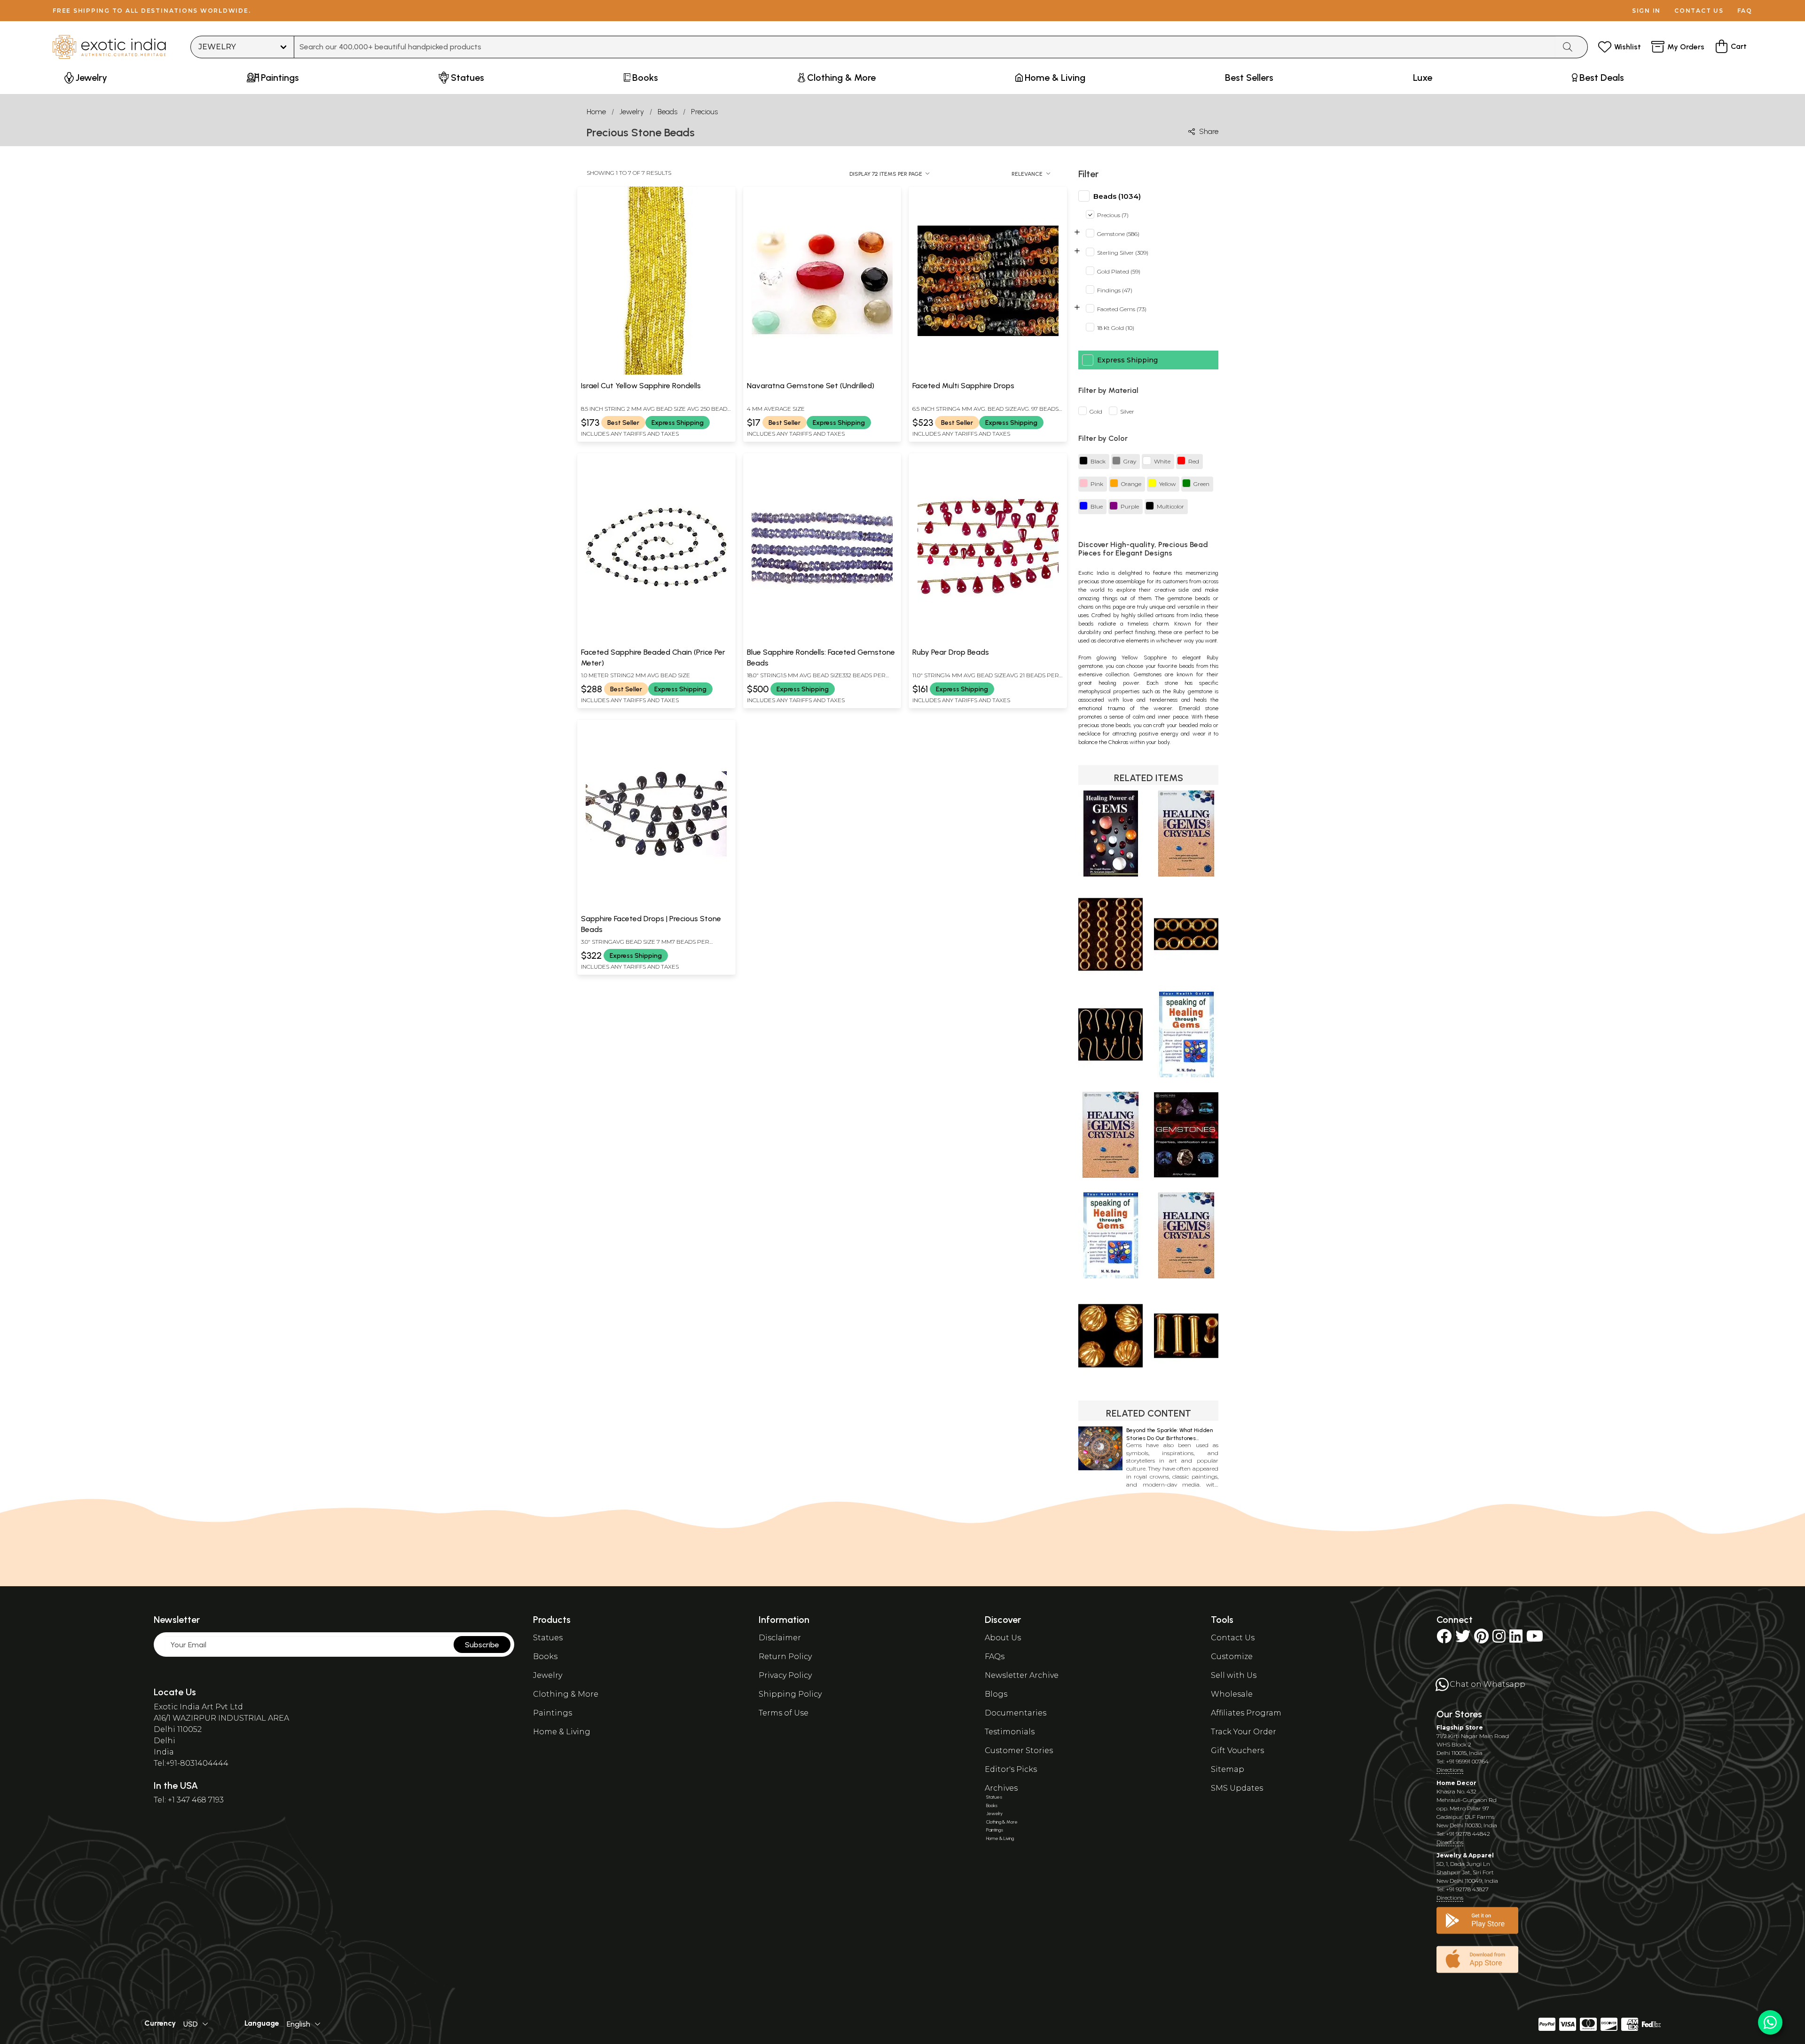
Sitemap (1228, 1769)
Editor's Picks (1011, 1769)
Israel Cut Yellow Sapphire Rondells (641, 386)
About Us (1003, 1638)
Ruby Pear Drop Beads (951, 652)
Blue (1097, 507)
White (1162, 462)
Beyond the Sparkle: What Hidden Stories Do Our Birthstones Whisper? (1169, 1438)
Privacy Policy (785, 1675)
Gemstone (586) (1118, 234)
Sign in (1646, 11)
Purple (1130, 507)
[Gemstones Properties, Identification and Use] (1186, 1175)
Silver (1127, 412)
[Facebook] (1444, 1639)
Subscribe (482, 1645)
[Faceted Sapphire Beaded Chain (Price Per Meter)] (656, 639)
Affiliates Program (1246, 1713)
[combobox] (925, 47)
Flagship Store (1460, 1727)
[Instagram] (1499, 1639)
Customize (1232, 1656)
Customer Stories (1019, 1750)
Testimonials (1010, 1732)
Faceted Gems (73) (1122, 309)
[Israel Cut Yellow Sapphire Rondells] (656, 373)
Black (1098, 462)
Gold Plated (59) (1119, 272)
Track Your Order (1244, 1732)
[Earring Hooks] (1110, 1075)
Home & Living (562, 1732)
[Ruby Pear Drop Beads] (988, 639)
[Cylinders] (1186, 1376)
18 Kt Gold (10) (1116, 328)
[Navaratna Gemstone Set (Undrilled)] (822, 373)
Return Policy (785, 1656)
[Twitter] (1463, 1639)
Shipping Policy (790, 1694)
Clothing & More (566, 1694)
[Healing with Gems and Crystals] (1186, 874)
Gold (1096, 412)
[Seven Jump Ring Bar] (1110, 975)
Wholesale (1232, 1694)
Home (596, 112)
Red (1194, 462)
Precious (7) (1113, 215)
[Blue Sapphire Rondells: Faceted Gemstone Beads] (822, 639)
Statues (548, 1638)
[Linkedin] (1516, 1639)
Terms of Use (784, 1713)
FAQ (1745, 11)
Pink (1097, 484)
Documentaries (1016, 1713)
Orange (1131, 484)
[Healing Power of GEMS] (1110, 874)
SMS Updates (1237, 1788)
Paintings (553, 1713)
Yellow (1167, 484)
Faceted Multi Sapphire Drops (963, 386)
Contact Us (1233, 1638)
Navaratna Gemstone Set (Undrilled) (811, 386)
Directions (1450, 1770)
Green (1201, 484)
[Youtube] (1535, 1639)
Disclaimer (780, 1638)
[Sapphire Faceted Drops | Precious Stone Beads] (656, 906)
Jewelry (632, 112)
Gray (1130, 462)
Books (545, 1656)
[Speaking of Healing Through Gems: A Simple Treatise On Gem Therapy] (1186, 1075)
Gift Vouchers (1237, 1750)
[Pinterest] (1481, 1639)
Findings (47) (1115, 291)
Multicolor (1170, 507)
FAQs (995, 1656)
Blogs (996, 1694)
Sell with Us (1234, 1675)
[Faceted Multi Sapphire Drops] (988, 373)
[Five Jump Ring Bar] (1186, 975)
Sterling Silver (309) (1123, 253)
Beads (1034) (1117, 196)
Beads (667, 112)
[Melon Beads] (1110, 1376)
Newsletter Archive (1022, 1675)
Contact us (1699, 11)
